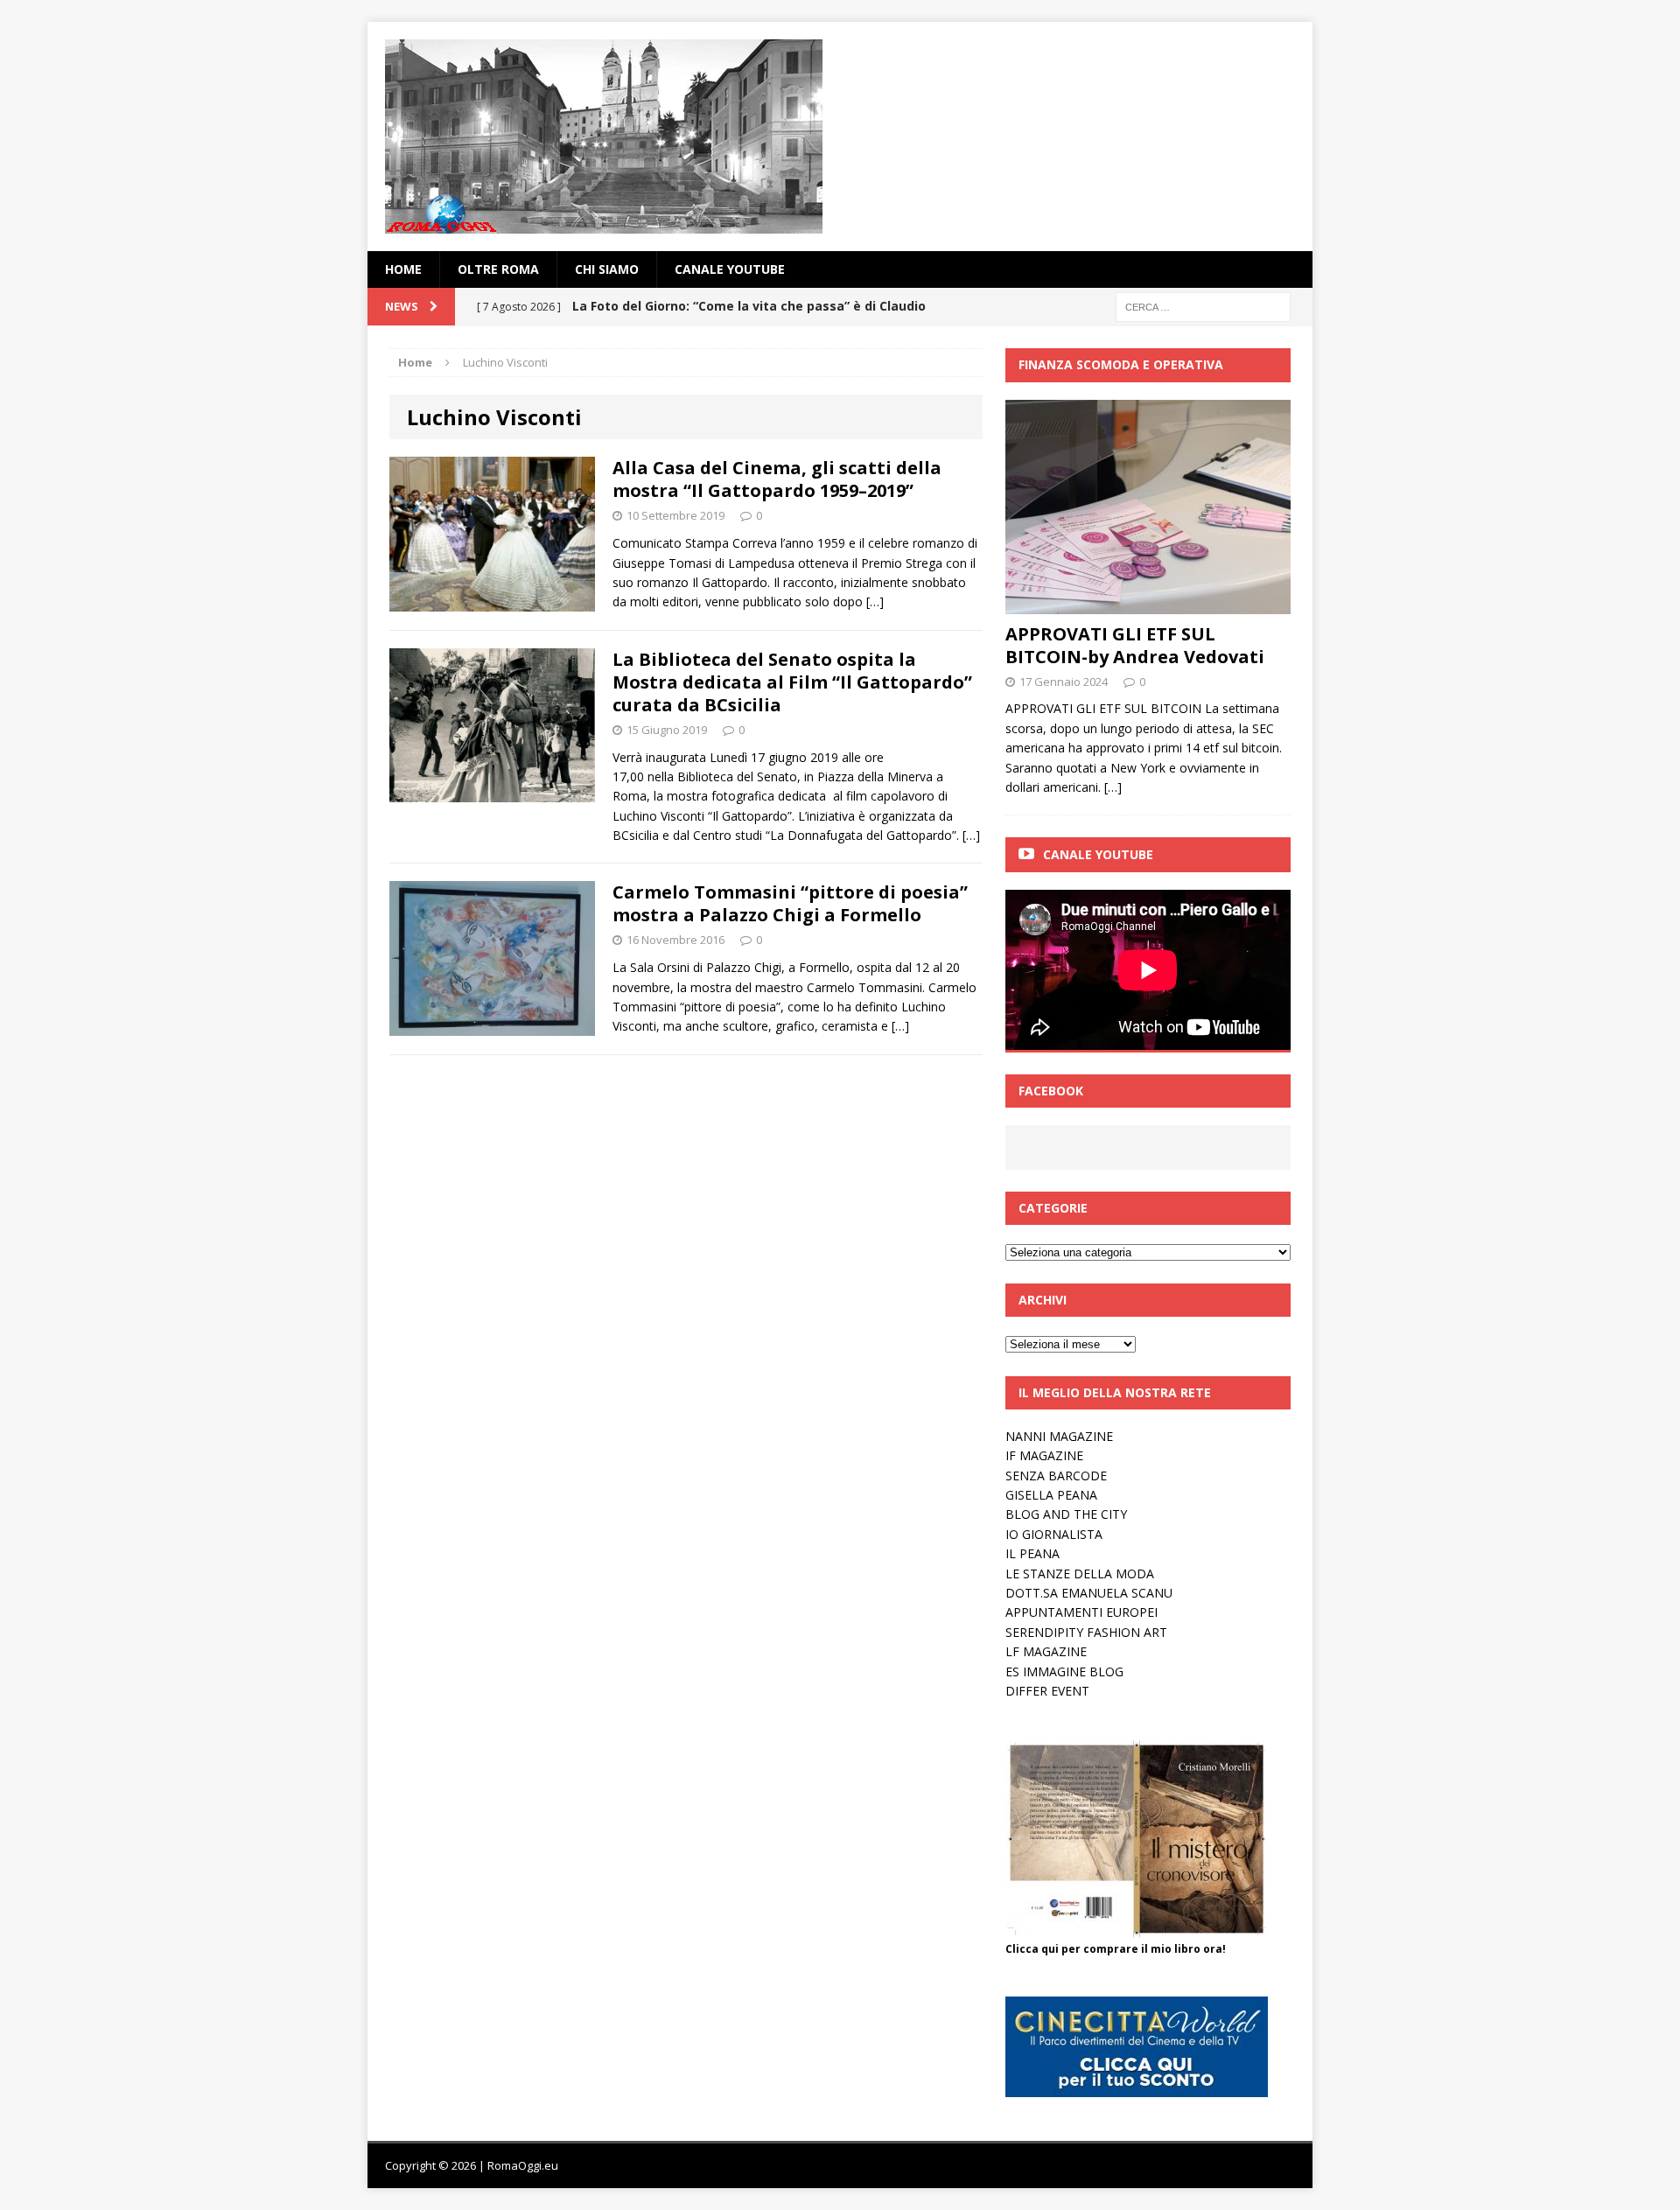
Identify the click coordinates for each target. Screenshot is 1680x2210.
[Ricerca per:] (1203, 306)
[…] (875, 601)
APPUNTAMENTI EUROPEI (1081, 1612)
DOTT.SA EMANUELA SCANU (1089, 1593)
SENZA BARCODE (1056, 1476)
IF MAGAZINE (1044, 1455)
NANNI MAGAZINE (1059, 1436)
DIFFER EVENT (1047, 1691)
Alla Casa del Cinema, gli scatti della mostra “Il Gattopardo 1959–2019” (777, 479)
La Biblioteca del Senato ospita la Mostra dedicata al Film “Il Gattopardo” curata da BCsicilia (792, 682)
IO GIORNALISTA (1054, 1534)
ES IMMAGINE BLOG (1064, 1671)
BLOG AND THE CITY (1066, 1514)
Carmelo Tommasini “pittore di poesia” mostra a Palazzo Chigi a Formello (790, 903)
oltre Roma (498, 269)
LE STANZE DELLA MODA (1080, 1574)
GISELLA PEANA (1051, 1495)
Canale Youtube (1098, 854)
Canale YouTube (730, 269)
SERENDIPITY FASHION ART (1086, 1632)
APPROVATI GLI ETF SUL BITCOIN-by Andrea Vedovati (1135, 645)
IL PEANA (1032, 1553)
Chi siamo (607, 269)
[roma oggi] (840, 136)
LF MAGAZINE (1046, 1651)
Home (403, 269)
